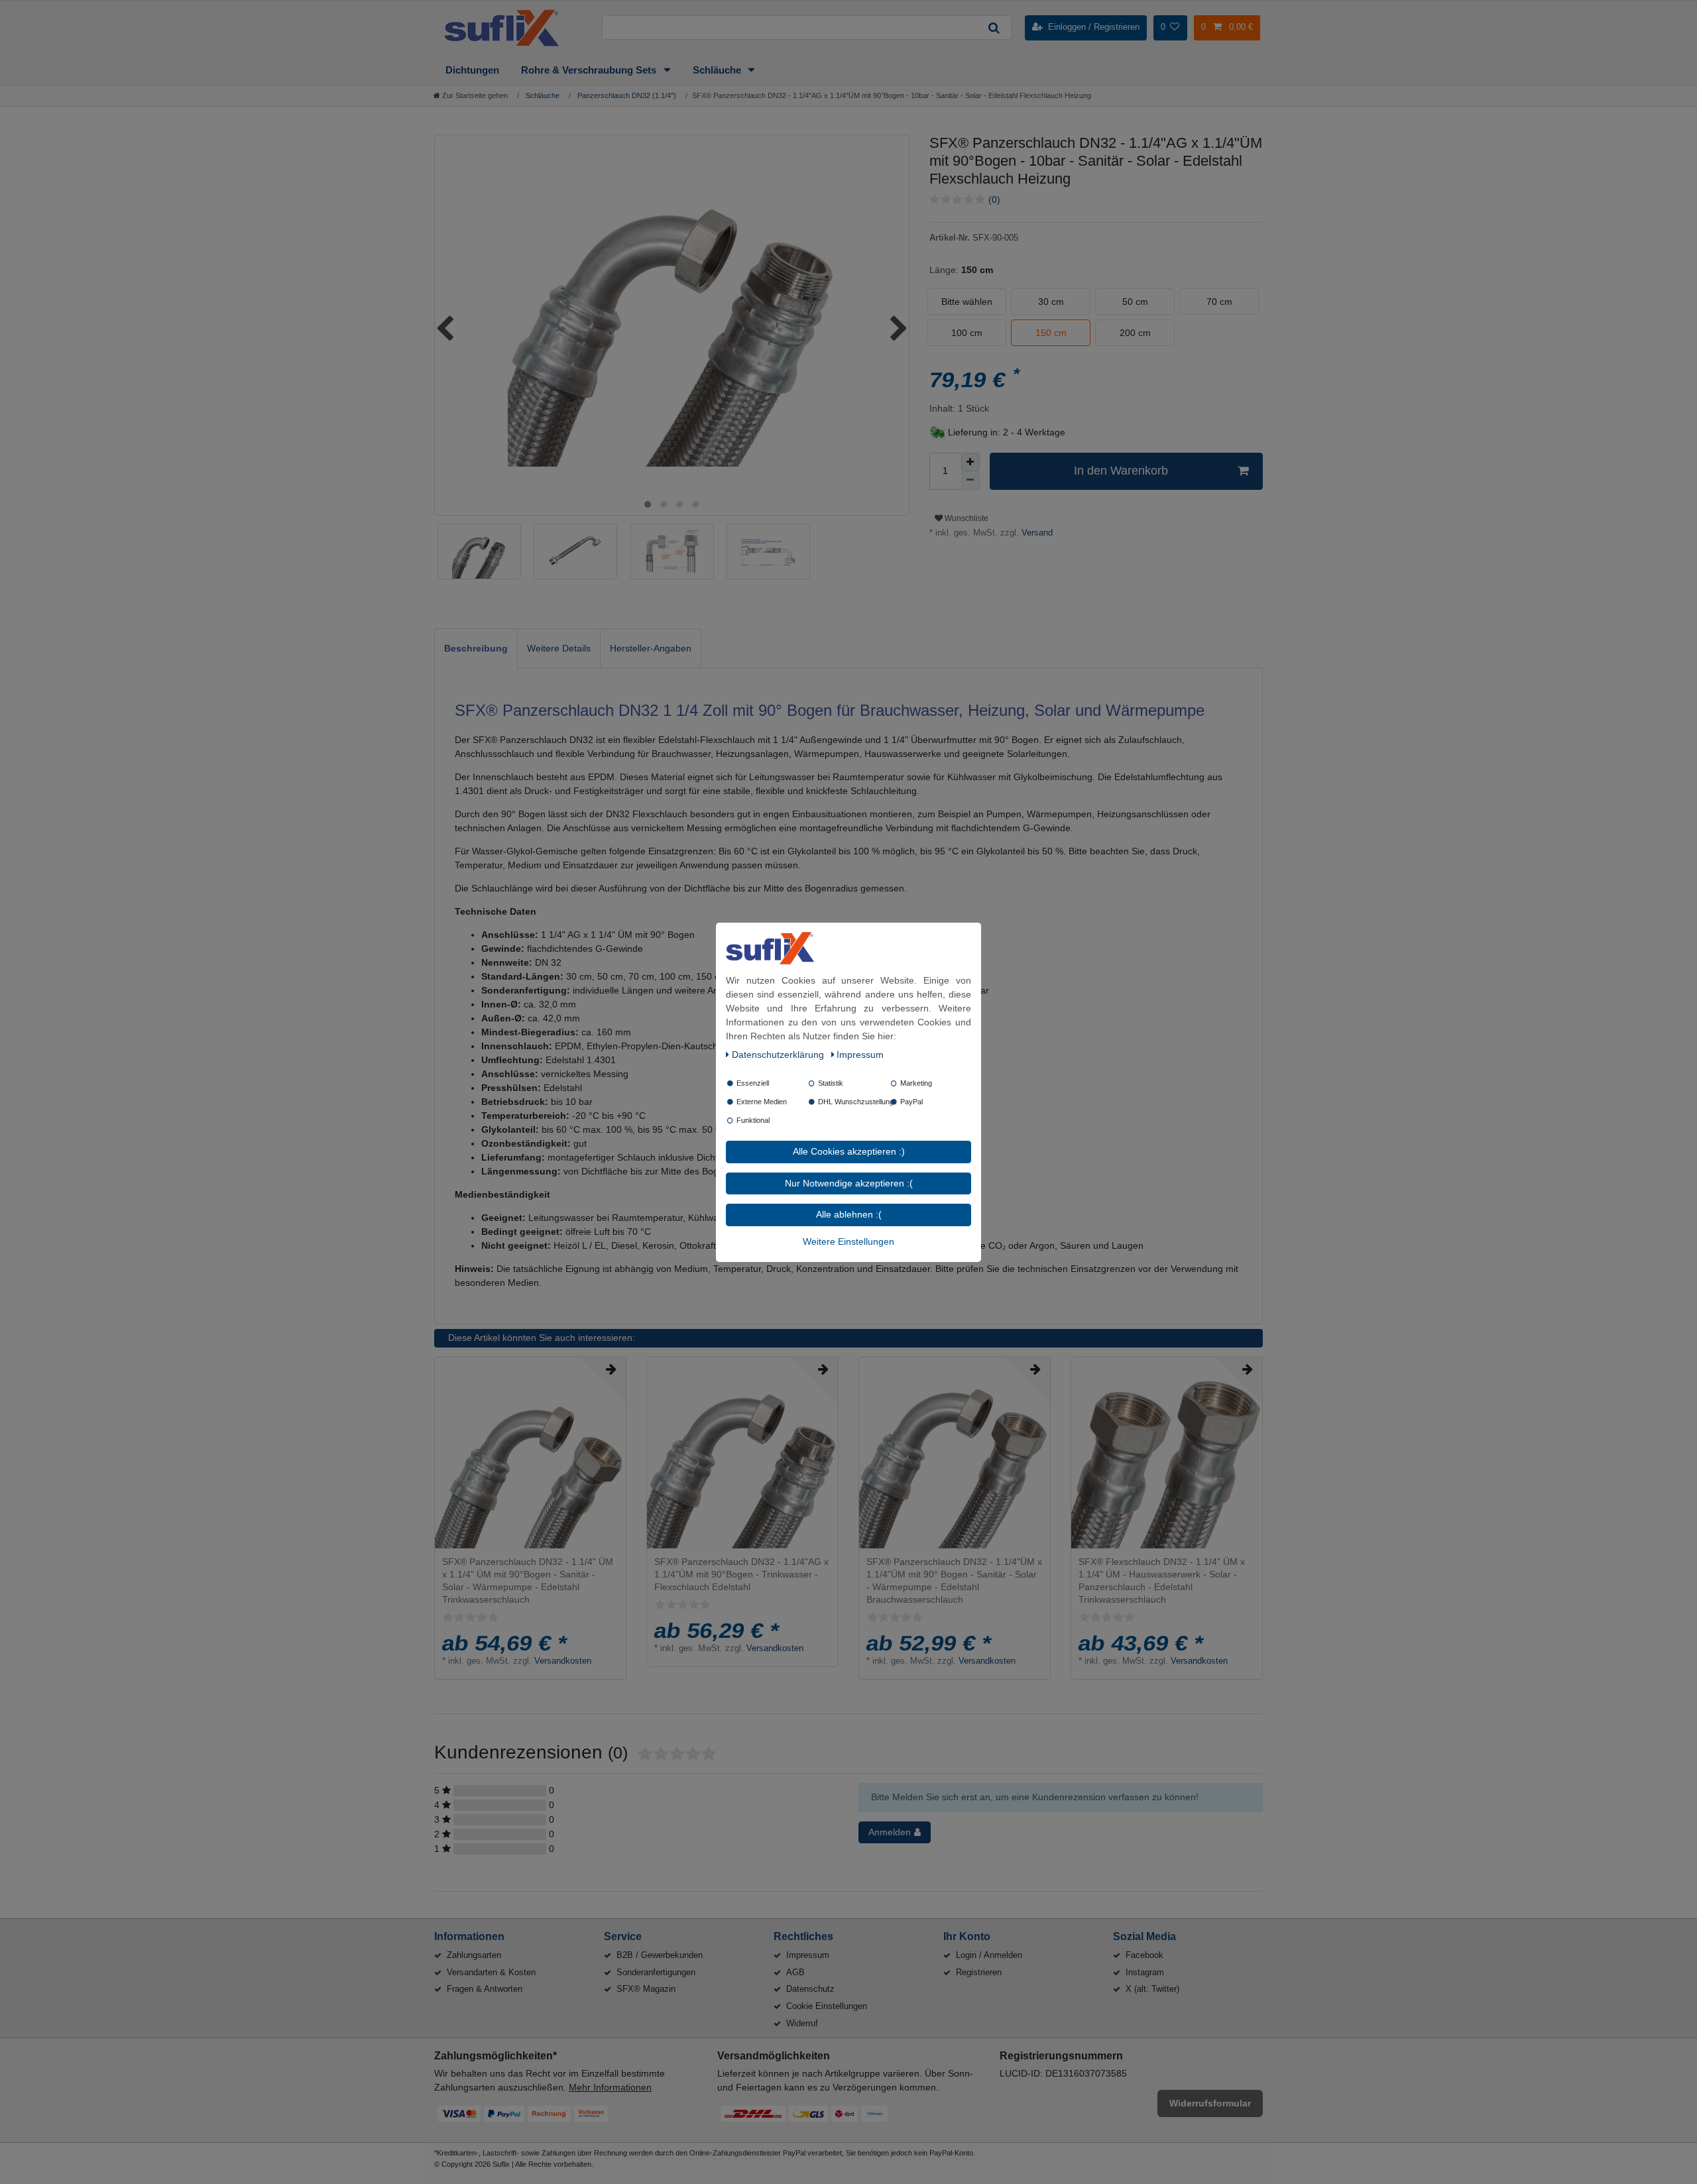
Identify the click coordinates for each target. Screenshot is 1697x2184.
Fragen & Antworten (485, 1989)
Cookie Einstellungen (827, 2006)
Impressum (808, 1955)
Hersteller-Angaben (651, 648)
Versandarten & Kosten (491, 1972)
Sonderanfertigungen (656, 1972)
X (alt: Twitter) (1152, 1989)
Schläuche (718, 70)
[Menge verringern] (970, 481)
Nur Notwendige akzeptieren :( (849, 1182)
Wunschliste (966, 518)
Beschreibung (476, 648)
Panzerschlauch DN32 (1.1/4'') (626, 95)
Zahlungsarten (474, 1955)
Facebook (1144, 1955)
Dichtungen (472, 70)
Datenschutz (810, 1989)
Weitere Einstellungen (848, 1241)
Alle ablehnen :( (849, 1214)
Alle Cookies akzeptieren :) (849, 1151)
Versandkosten (563, 1661)
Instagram (1145, 1972)
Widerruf (802, 2023)
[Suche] (994, 28)
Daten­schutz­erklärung (779, 1055)
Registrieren (979, 1972)
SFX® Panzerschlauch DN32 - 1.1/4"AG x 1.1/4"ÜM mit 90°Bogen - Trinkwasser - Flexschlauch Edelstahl (741, 1574)
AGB (795, 1972)
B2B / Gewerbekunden (660, 1955)
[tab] (476, 648)
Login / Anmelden (989, 1955)
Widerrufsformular (1210, 2103)
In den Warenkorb (1121, 471)
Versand (1036, 533)
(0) (994, 200)
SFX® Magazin (646, 1989)
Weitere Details (559, 648)
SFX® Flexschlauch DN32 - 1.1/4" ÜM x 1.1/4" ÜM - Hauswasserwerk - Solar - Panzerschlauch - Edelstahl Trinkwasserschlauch (1162, 1581)
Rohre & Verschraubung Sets (590, 70)
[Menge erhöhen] (970, 462)
